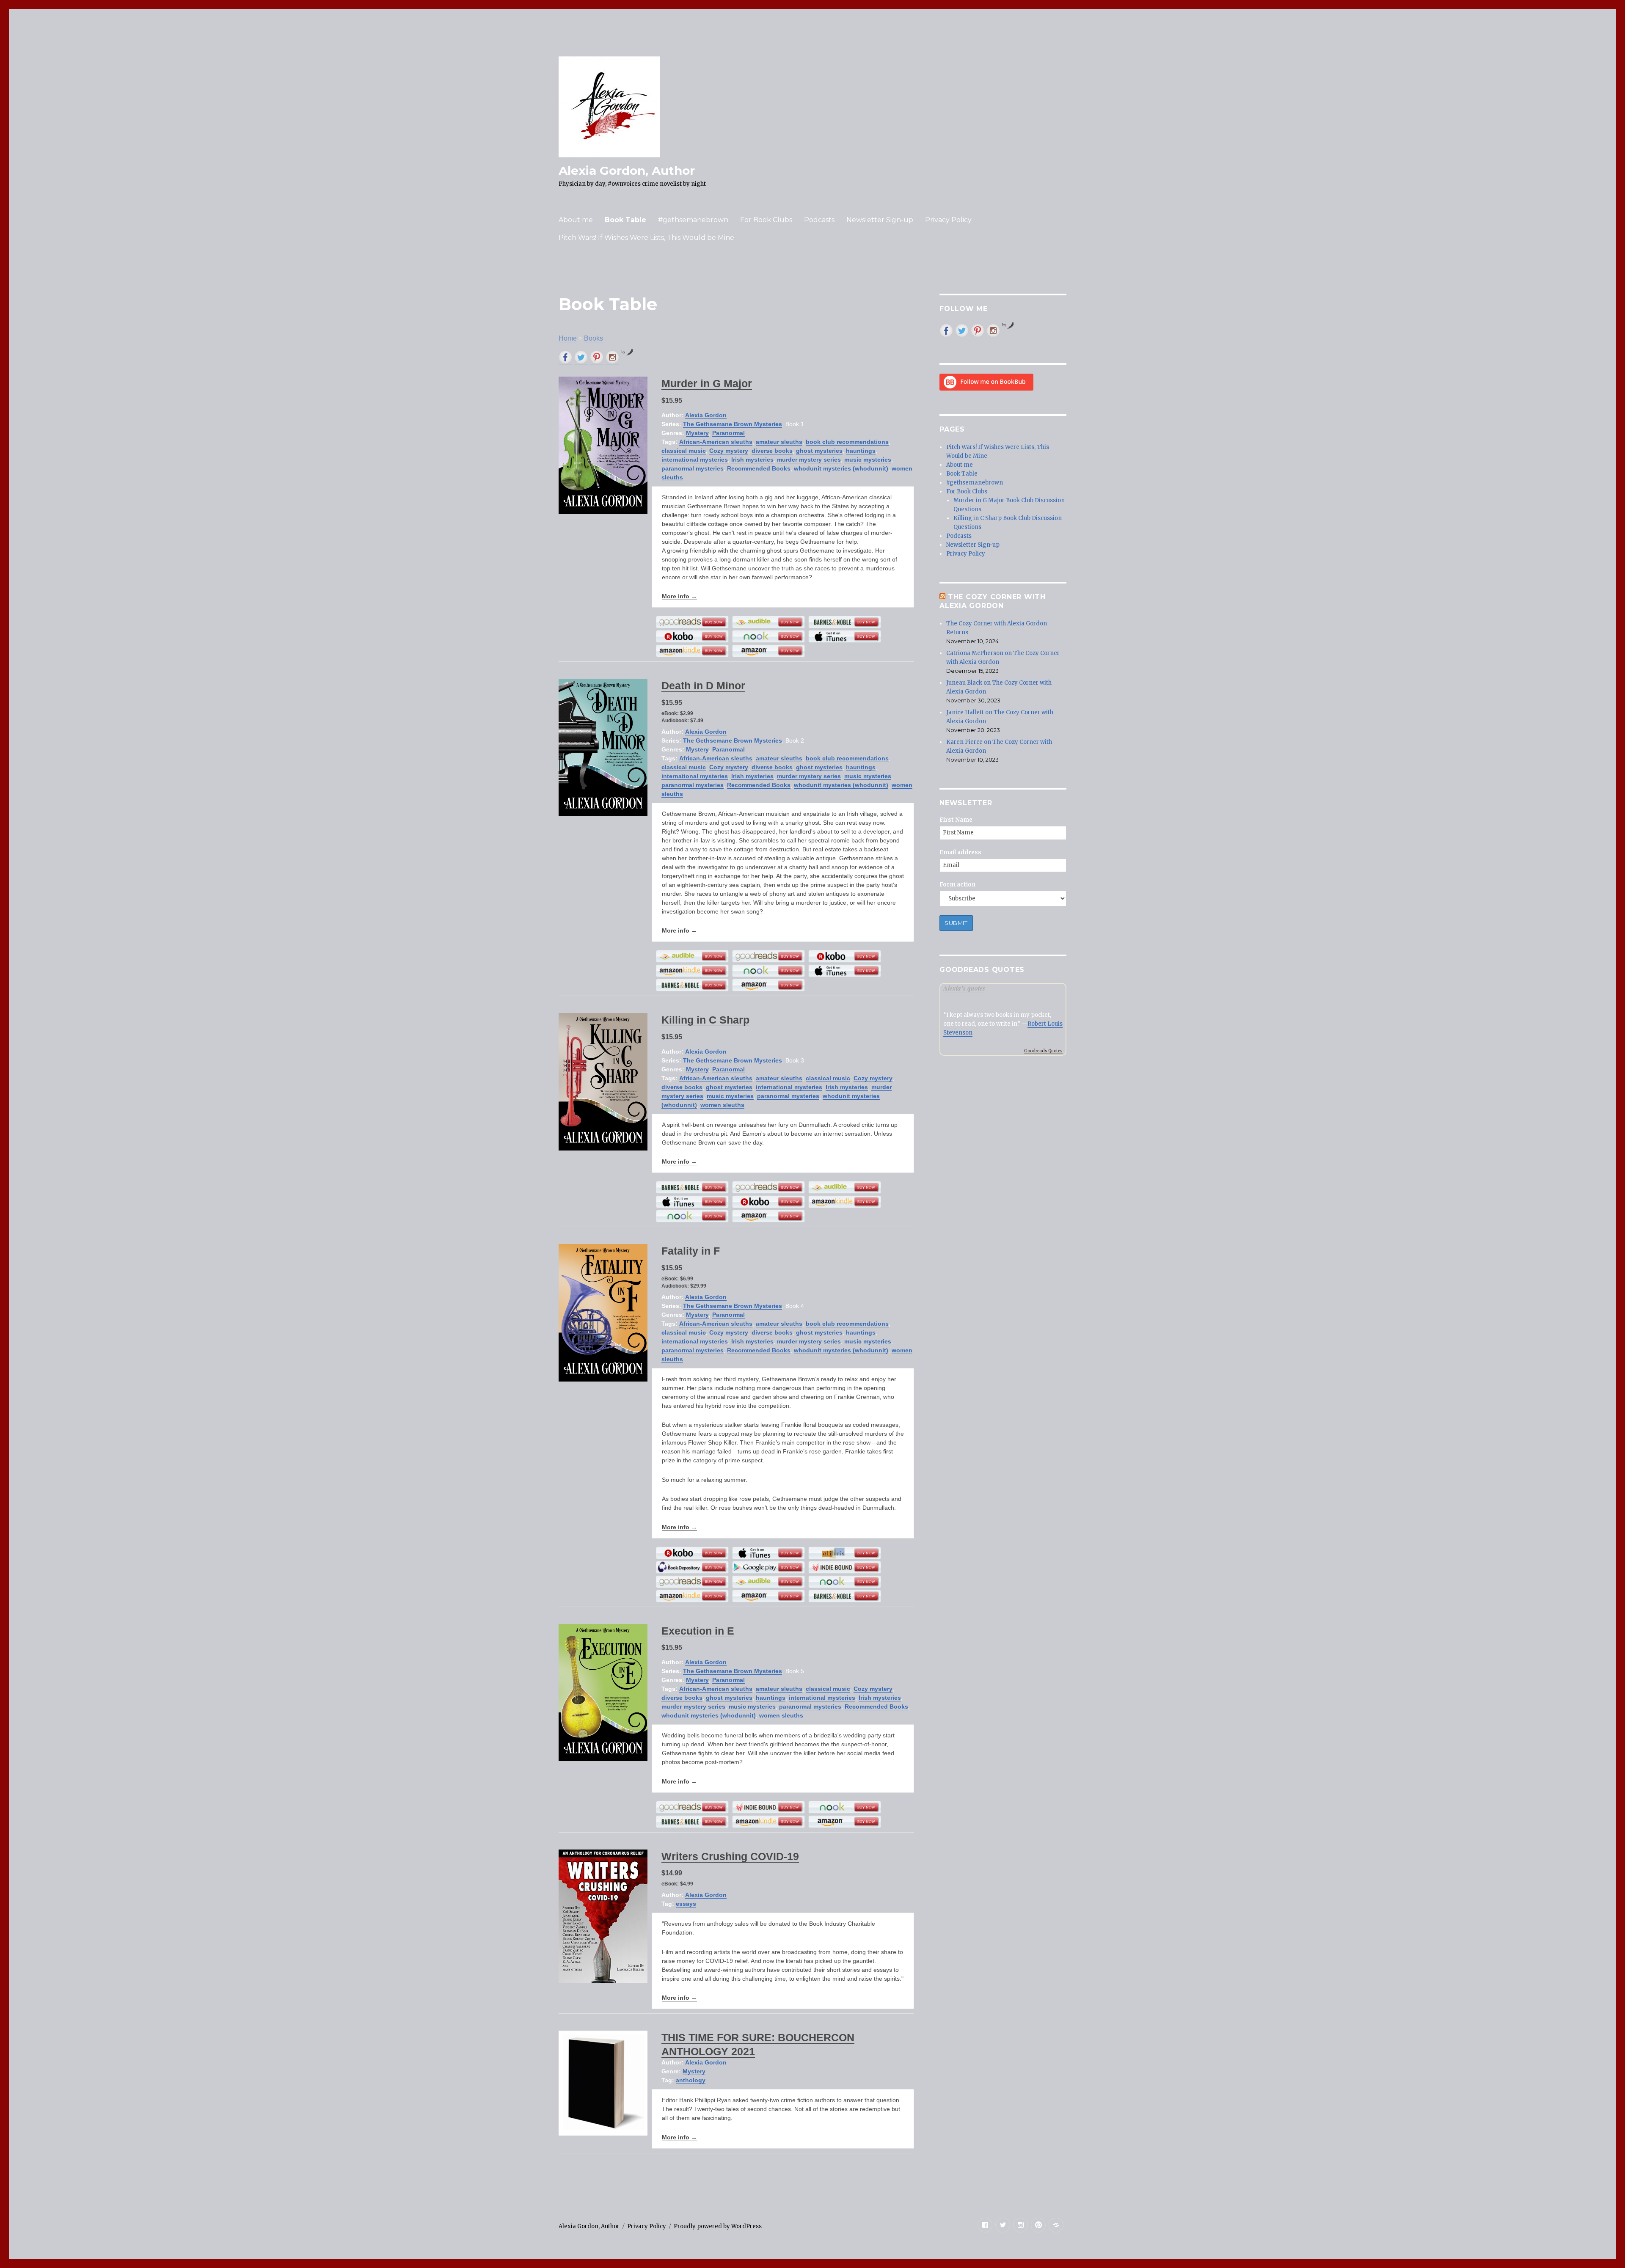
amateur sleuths (779, 442)
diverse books (772, 451)
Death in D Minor (703, 685)
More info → (679, 596)
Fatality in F (691, 1251)
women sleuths (722, 1105)
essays (686, 1904)
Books (594, 338)
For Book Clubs (766, 220)
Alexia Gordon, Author (627, 171)
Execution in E (698, 1631)
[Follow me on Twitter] (581, 357)
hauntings (861, 451)
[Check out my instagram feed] (612, 357)
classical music (684, 451)
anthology (691, 2080)
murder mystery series (809, 460)
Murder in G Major (707, 383)
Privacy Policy (948, 220)
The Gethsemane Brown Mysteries (733, 424)
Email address (960, 852)
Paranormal (728, 433)
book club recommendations (847, 442)
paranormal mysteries (693, 468)
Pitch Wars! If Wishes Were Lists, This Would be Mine (646, 238)
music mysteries (868, 460)
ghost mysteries (819, 451)
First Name (956, 820)
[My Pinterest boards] (597, 357)
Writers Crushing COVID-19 (730, 1856)
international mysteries (695, 460)
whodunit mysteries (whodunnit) (841, 468)
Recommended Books (759, 468)
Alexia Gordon (706, 415)
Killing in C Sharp (705, 1020)
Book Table (625, 220)
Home (568, 338)
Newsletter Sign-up (880, 220)
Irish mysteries (752, 460)
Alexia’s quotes (964, 988)
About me (576, 220)
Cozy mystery (729, 451)
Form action (957, 885)
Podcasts (819, 220)
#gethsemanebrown (693, 220)
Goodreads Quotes (1043, 1051)
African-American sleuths (716, 442)
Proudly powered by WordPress (718, 2226)
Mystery (697, 433)
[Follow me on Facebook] (565, 357)
